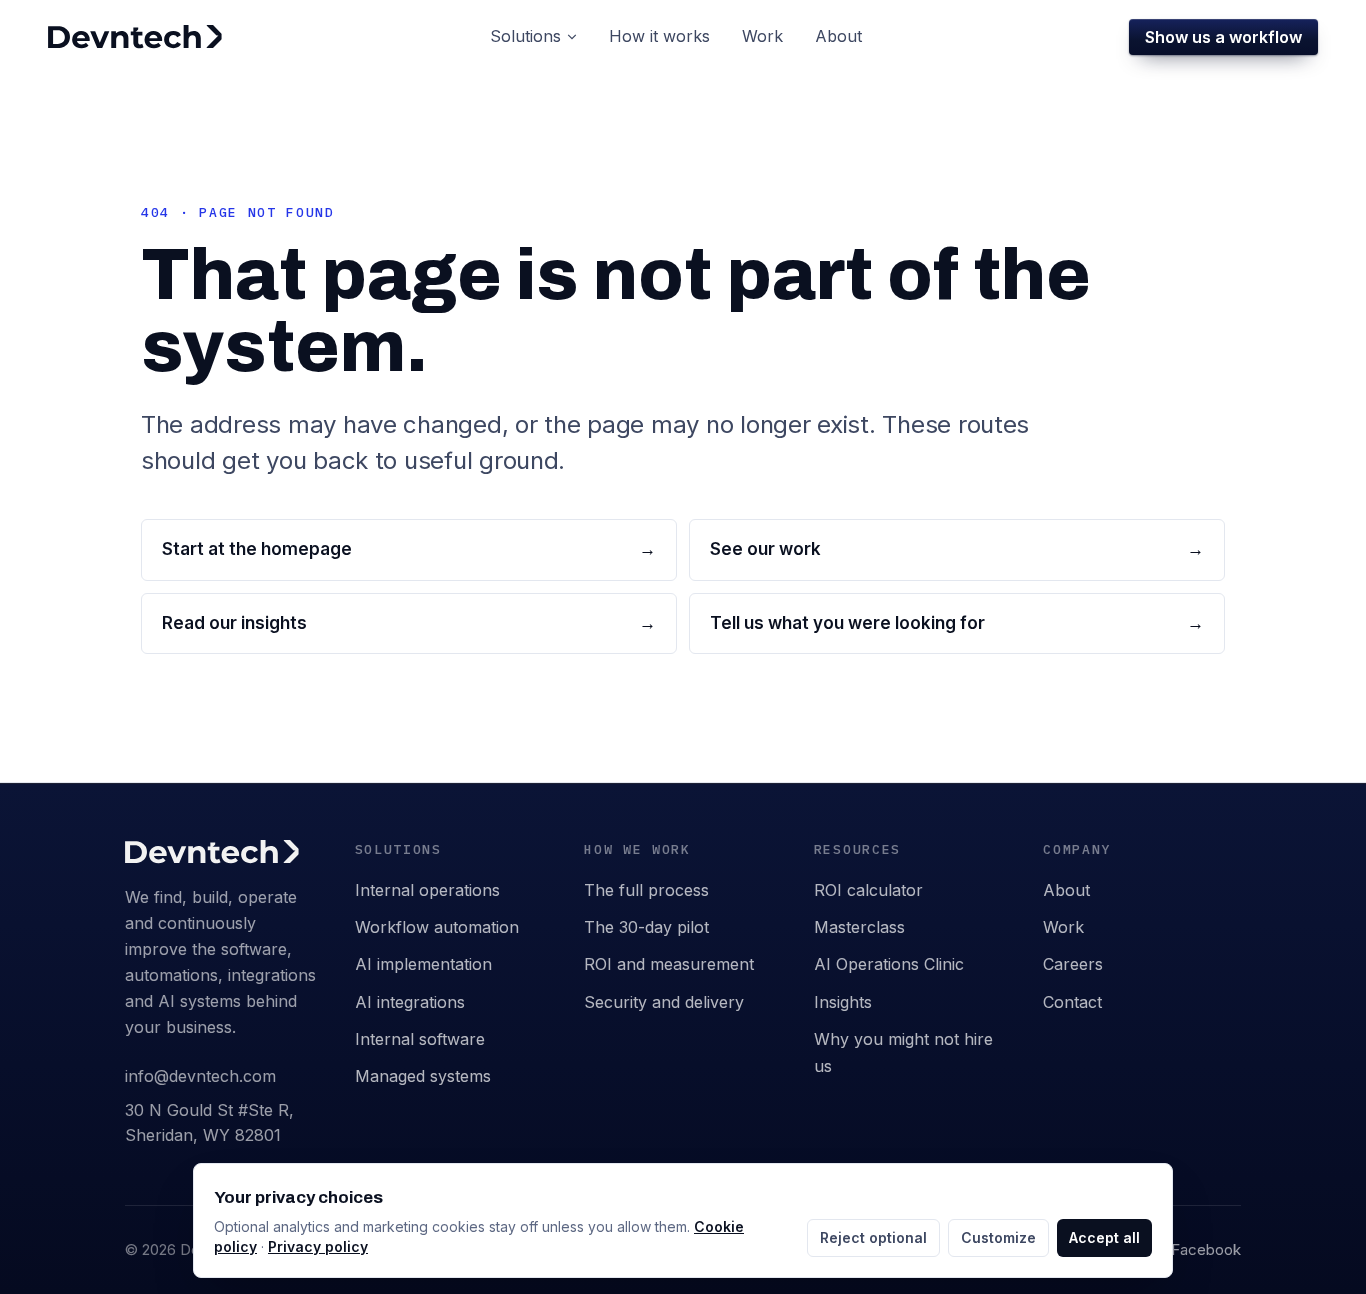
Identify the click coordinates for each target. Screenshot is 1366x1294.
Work (1063, 927)
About (1066, 890)
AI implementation (423, 964)
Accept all (1104, 1237)
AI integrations (410, 1002)
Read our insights (409, 623)
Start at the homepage (409, 549)
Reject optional (873, 1237)
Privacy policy (318, 1246)
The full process (646, 890)
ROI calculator (868, 890)
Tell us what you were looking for (957, 623)
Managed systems (423, 1076)
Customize (998, 1237)
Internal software (420, 1039)
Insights (843, 1002)
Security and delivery (664, 1002)
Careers (1073, 964)
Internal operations (427, 890)
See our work (957, 549)
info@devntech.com (200, 1076)
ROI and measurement (669, 964)
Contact (1072, 1002)
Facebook (1206, 1249)
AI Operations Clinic (889, 964)
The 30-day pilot (646, 927)
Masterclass (859, 927)
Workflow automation (437, 927)
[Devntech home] (135, 37)
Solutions (525, 36)
